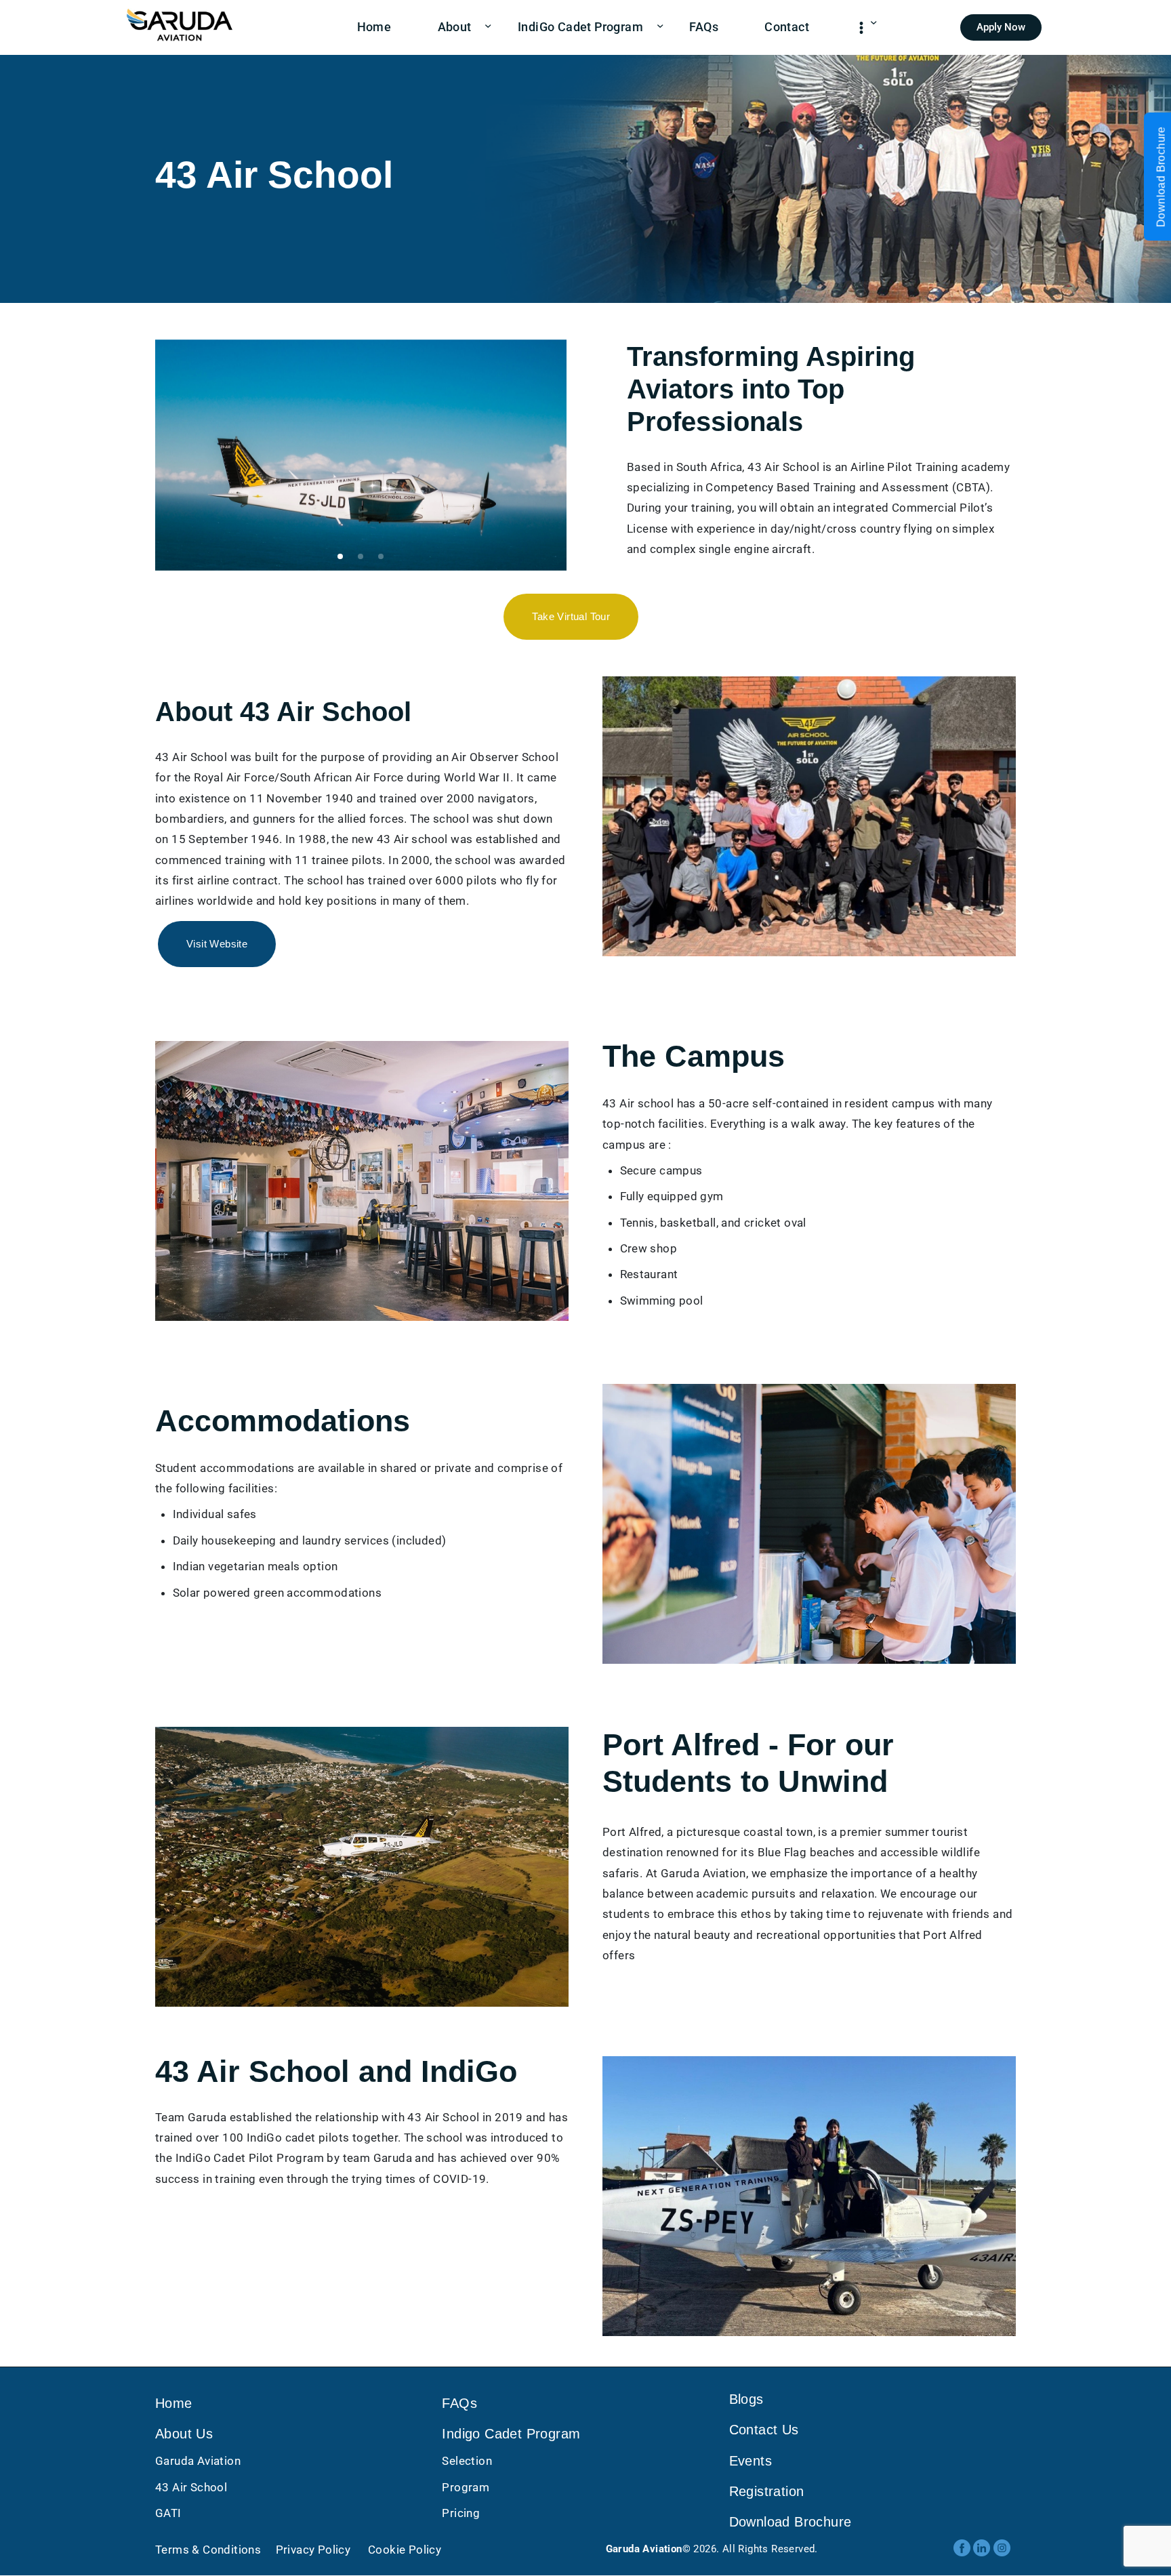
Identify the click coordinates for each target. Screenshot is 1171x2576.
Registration (767, 2492)
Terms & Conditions (208, 2550)
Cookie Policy (404, 2550)
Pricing (461, 2513)
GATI (168, 2513)
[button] (340, 556)
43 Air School (191, 2487)
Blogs (746, 2399)
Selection (467, 2461)
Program (466, 2487)
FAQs (459, 2403)
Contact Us (764, 2430)
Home (174, 2403)
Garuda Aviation (198, 2461)
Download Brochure (790, 2522)
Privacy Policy (313, 2550)
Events (751, 2461)
